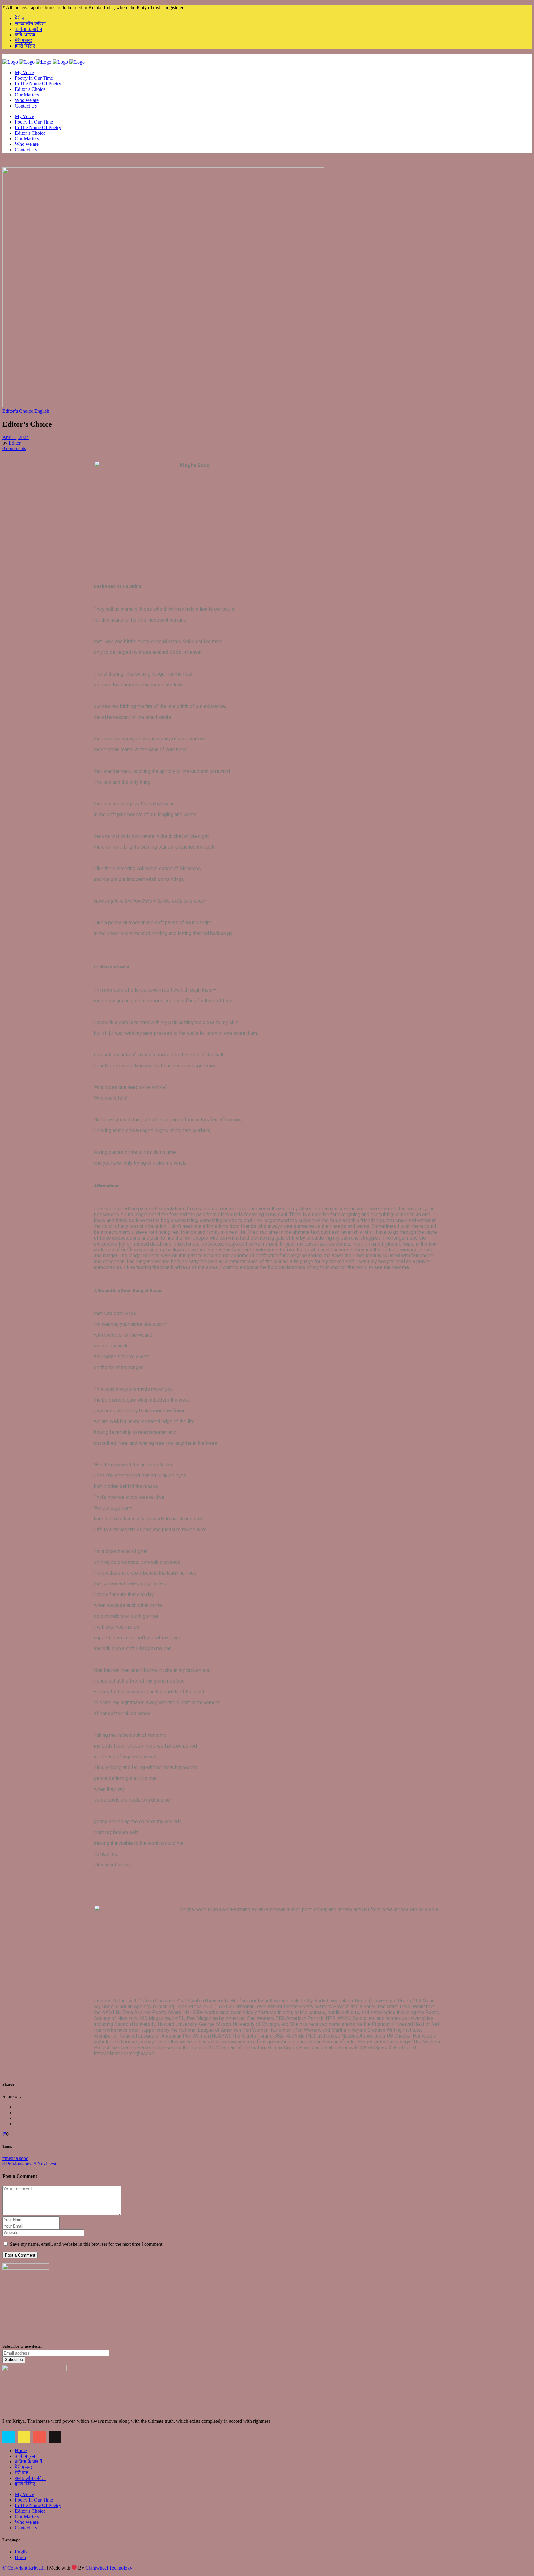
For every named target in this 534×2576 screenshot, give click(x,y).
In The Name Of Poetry (38, 2505)
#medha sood (15, 2158)
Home (21, 2450)
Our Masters (27, 2517)
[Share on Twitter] (17, 2112)
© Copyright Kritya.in (24, 2568)
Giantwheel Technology (109, 2568)
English (22, 2552)
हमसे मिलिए (25, 46)
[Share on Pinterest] (17, 2124)
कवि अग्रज (25, 35)
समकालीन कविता (30, 24)
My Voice (24, 2494)
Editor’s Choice (30, 2511)
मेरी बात (22, 18)
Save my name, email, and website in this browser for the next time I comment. (87, 2244)
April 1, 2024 (16, 437)
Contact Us (26, 2528)
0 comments (14, 448)
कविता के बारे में (28, 29)
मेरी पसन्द (23, 40)
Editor (15, 443)
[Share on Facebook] (17, 2107)
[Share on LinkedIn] (17, 2118)
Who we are (27, 2522)
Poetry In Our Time (34, 2500)
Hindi (20, 2557)
